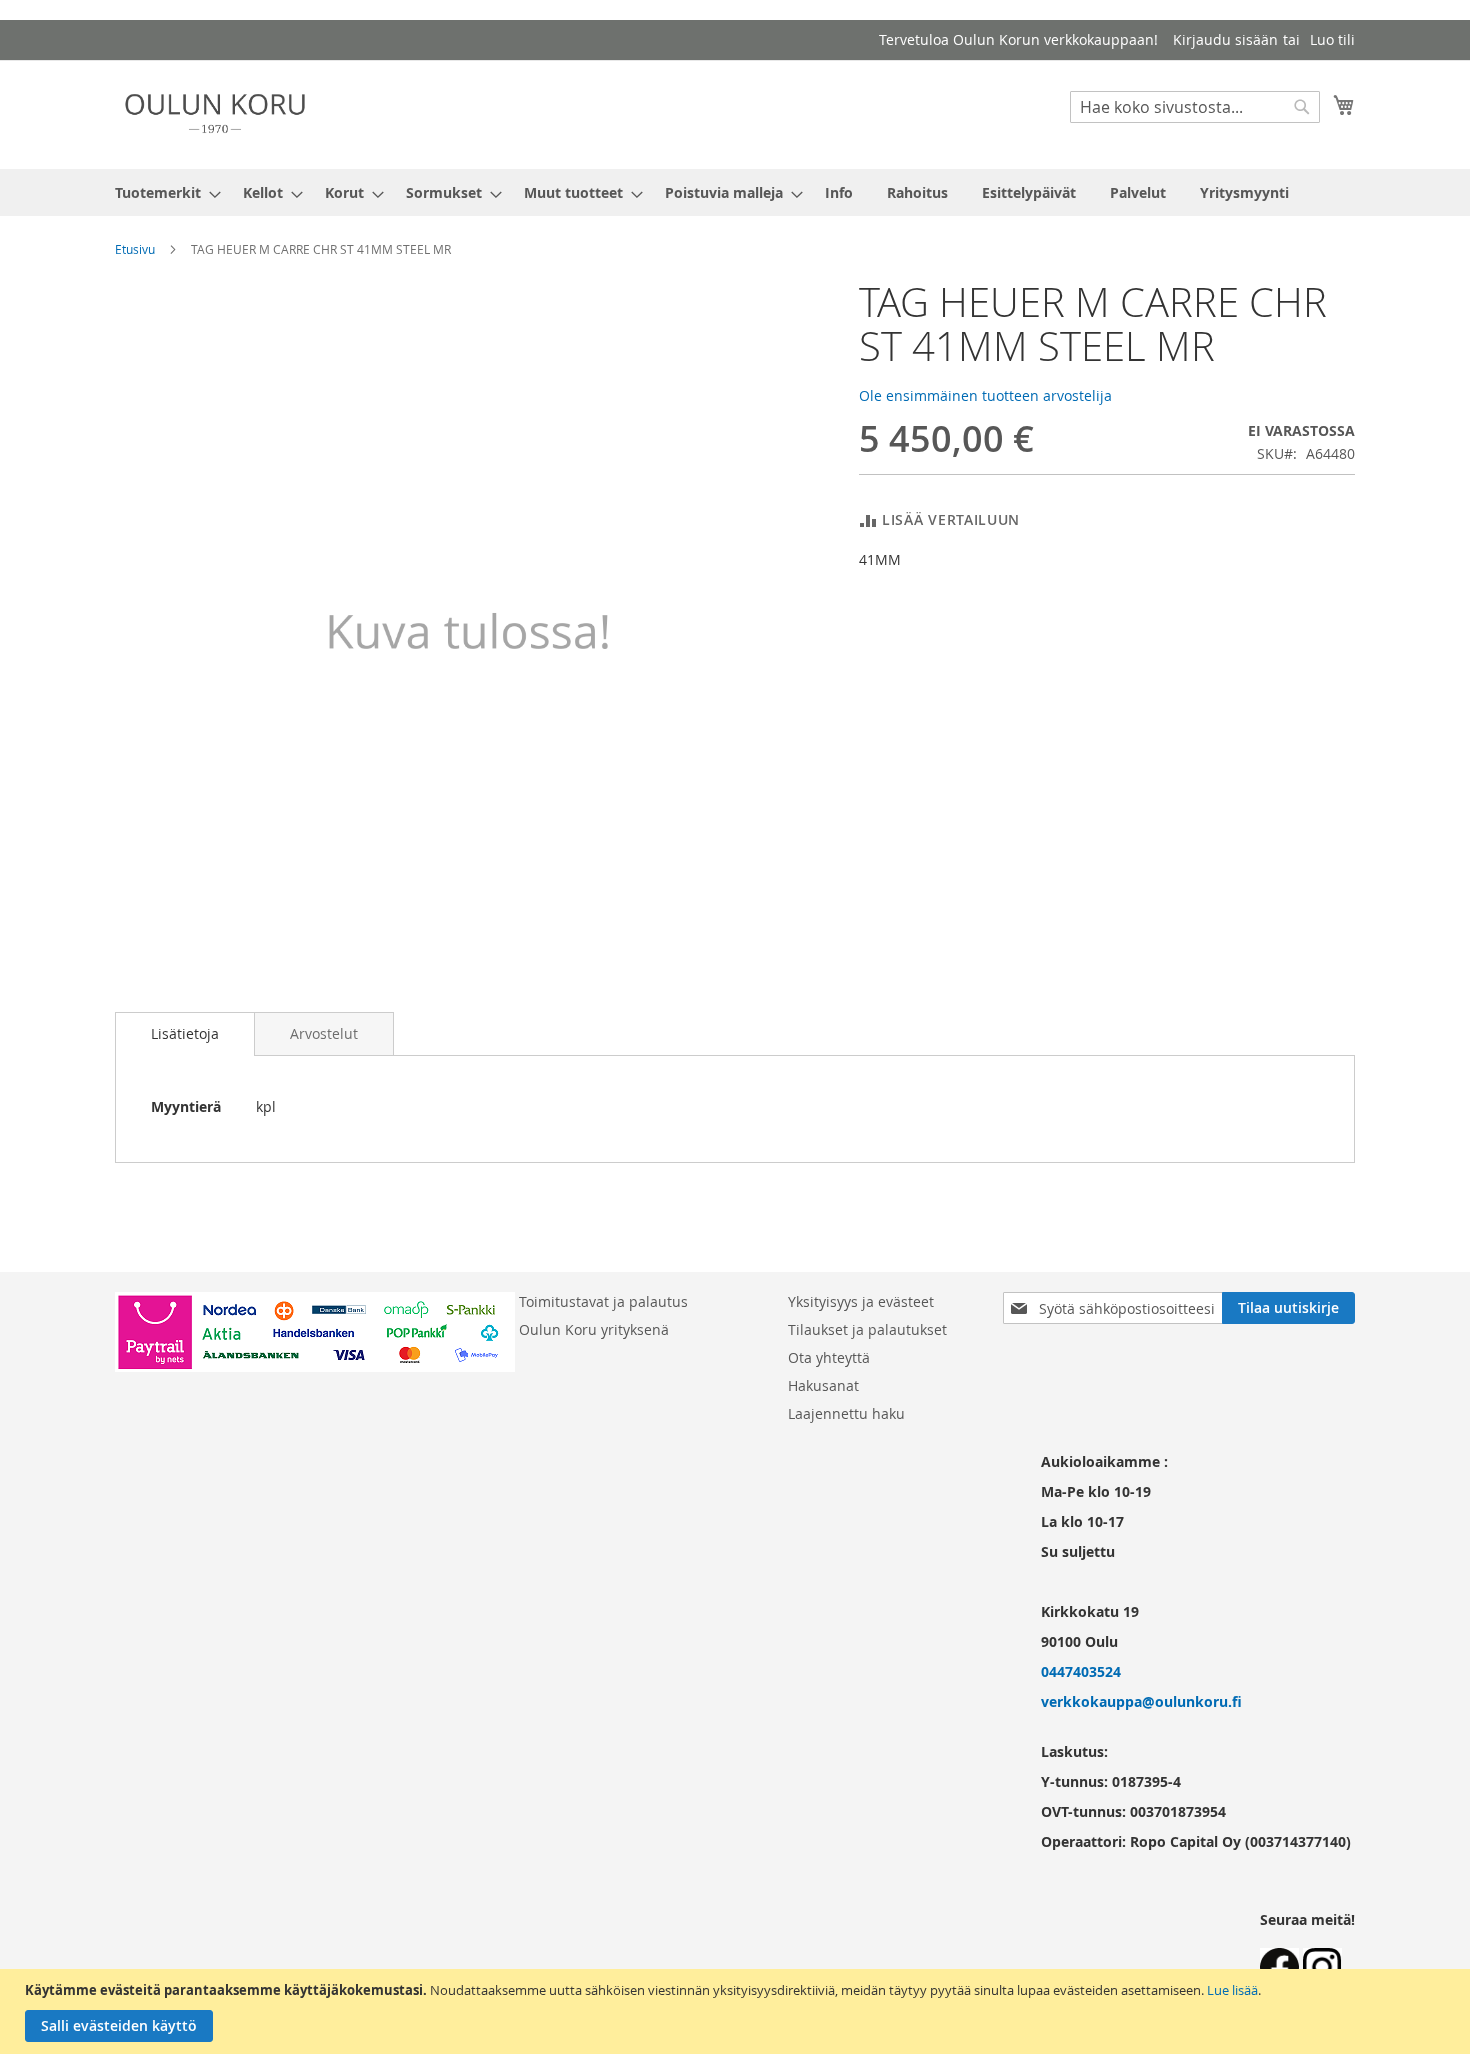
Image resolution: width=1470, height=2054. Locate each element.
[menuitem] (162, 192)
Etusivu (135, 249)
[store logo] (215, 113)
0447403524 (1081, 1671)
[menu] (735, 192)
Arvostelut (324, 1033)
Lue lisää (1232, 1990)
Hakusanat (823, 1385)
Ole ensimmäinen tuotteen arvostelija (985, 395)
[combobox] (1195, 107)
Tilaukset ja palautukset (867, 1329)
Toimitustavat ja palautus (603, 1301)
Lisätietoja (185, 1033)
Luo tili (1332, 39)
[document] (737, 2011)
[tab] (185, 1034)
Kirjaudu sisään (1225, 39)
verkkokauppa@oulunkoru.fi (1141, 1701)
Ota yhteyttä (829, 1357)
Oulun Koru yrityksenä (594, 1329)
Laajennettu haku (846, 1413)
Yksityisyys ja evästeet (861, 1301)
